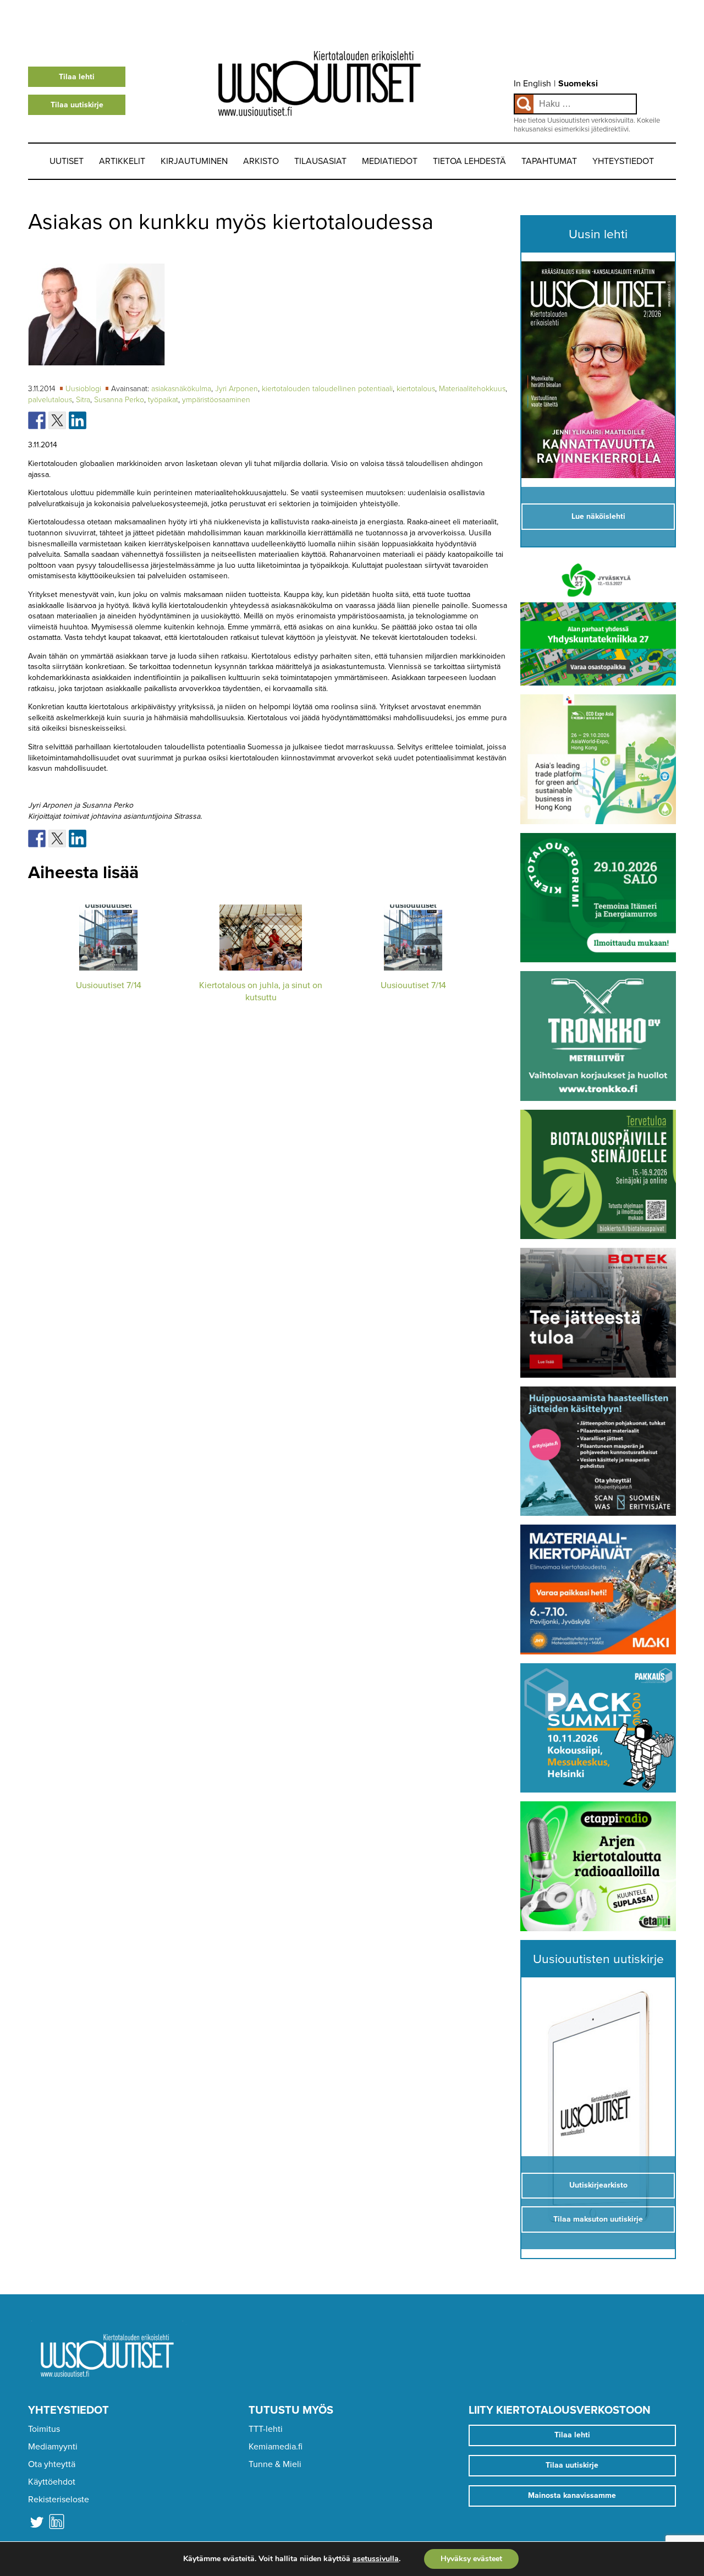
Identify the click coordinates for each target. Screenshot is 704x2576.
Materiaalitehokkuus (472, 389)
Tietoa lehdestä (469, 161)
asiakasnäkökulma (181, 389)
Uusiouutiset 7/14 (109, 985)
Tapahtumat (549, 161)
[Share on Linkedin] (78, 420)
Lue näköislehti (598, 516)
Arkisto (261, 161)
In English (532, 84)
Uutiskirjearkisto (598, 2185)
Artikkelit (122, 161)
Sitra (83, 400)
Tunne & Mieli (275, 2464)
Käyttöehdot (52, 2482)
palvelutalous (50, 400)
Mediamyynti (53, 2447)
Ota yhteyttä (52, 2464)
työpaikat (163, 400)
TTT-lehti (266, 2429)
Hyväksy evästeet (471, 2559)
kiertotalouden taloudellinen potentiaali (327, 389)
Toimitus (44, 2429)
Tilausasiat (320, 161)
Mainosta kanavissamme (572, 2495)
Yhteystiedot (623, 161)
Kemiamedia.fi (276, 2447)
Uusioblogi (84, 389)
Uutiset (67, 161)
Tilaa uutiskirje (77, 105)
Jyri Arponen (237, 389)
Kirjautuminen (194, 161)
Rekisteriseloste (59, 2500)
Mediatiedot (390, 161)
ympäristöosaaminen (216, 400)
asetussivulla (376, 2559)
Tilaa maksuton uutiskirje (598, 2219)
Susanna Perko (119, 400)
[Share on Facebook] (37, 420)
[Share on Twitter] (57, 420)
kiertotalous (416, 389)
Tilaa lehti (77, 77)
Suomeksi (578, 84)
